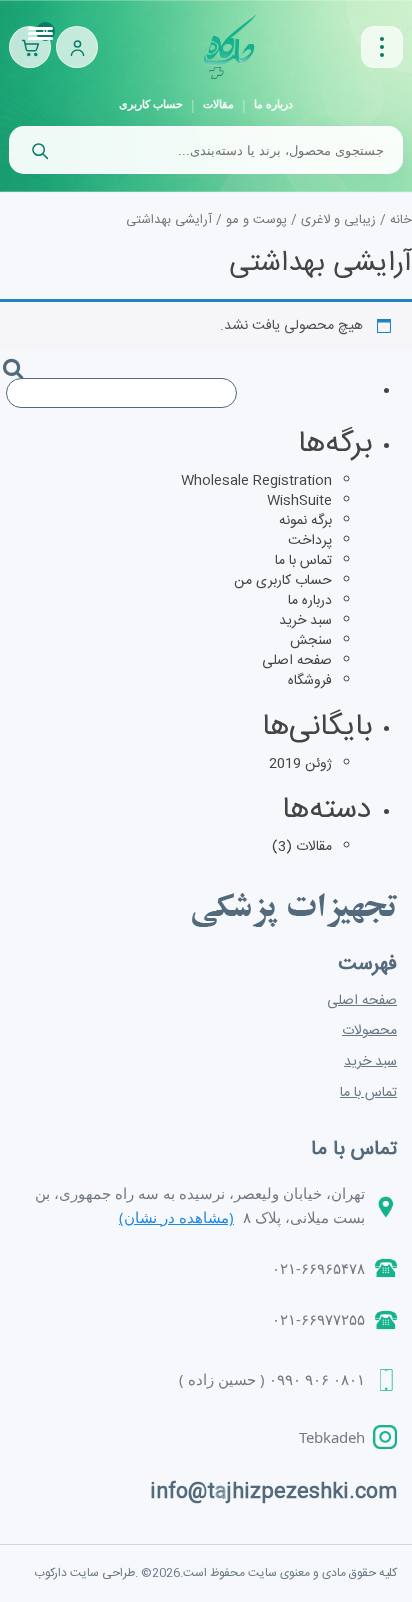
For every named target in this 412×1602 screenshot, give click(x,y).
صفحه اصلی (297, 661)
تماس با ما (303, 561)
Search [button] (21, 386)
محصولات (369, 1031)
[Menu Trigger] (41, 35)
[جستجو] (39, 150)
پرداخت (310, 541)
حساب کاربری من (283, 581)
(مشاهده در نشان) (176, 1217)
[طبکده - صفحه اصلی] (229, 47)
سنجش (311, 641)
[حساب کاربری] (77, 47)
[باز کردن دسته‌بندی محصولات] (382, 47)
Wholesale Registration (256, 481)
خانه (401, 220)
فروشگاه (310, 681)
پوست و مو (256, 220)
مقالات (218, 104)
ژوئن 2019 (300, 764)
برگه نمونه (305, 521)
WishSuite (299, 501)
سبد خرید (305, 621)
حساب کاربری (151, 104)
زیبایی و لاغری (338, 220)
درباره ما (273, 104)
